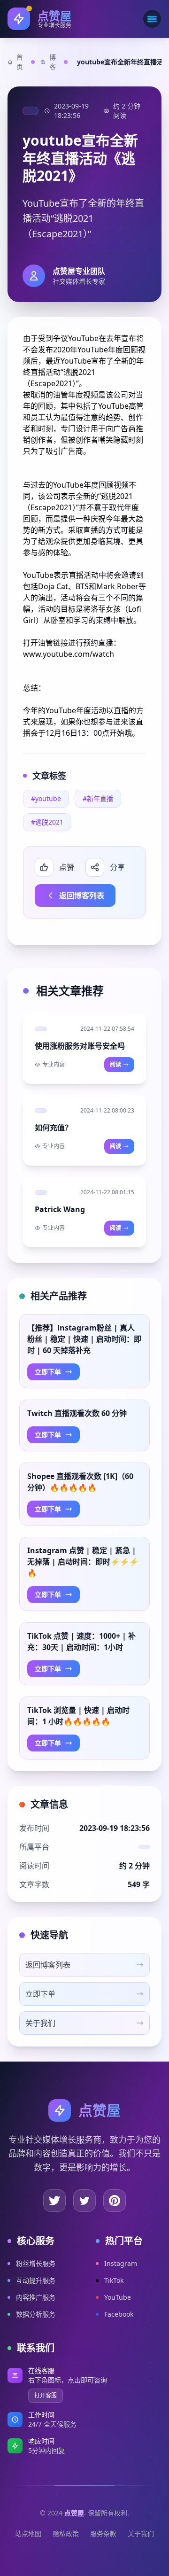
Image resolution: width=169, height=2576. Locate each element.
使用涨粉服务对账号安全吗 (80, 1046)
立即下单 (48, 1372)
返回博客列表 (82, 895)
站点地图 (28, 2533)
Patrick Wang (60, 1209)
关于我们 (141, 2533)
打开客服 (46, 2395)
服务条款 (103, 2533)
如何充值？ (54, 1128)
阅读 (115, 1064)
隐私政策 (66, 2533)
